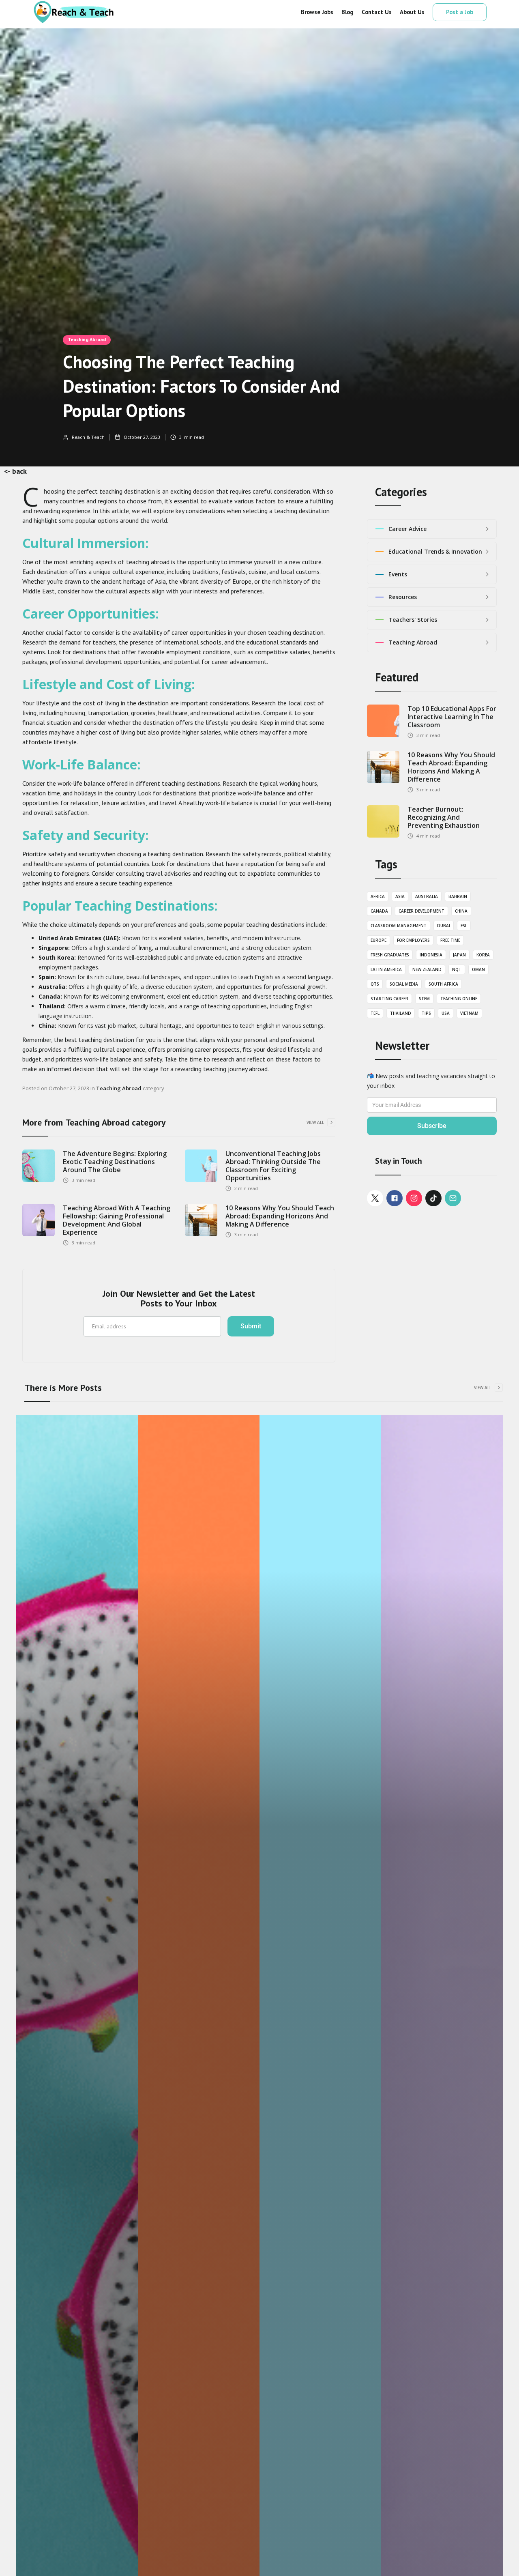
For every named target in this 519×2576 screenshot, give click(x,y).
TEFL (375, 1013)
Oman (478, 969)
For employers (413, 940)
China (461, 911)
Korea (483, 955)
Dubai (444, 926)
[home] (73, 12)
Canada (379, 911)
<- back (15, 471)
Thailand (401, 1013)
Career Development (421, 911)
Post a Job (460, 12)
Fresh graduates (390, 955)
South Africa (443, 984)
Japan (459, 955)
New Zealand (427, 969)
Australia (427, 896)
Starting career (389, 999)
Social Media (404, 984)
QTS (375, 984)
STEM (424, 999)
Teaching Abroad (87, 339)
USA (446, 1013)
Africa (378, 896)
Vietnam (469, 1013)
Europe (379, 940)
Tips (426, 1013)
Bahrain (458, 896)
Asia (400, 896)
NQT (457, 969)
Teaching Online (459, 999)
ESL (464, 926)
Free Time (450, 940)
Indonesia (431, 955)
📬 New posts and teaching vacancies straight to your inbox (431, 1081)
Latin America (386, 969)
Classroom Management (399, 926)
